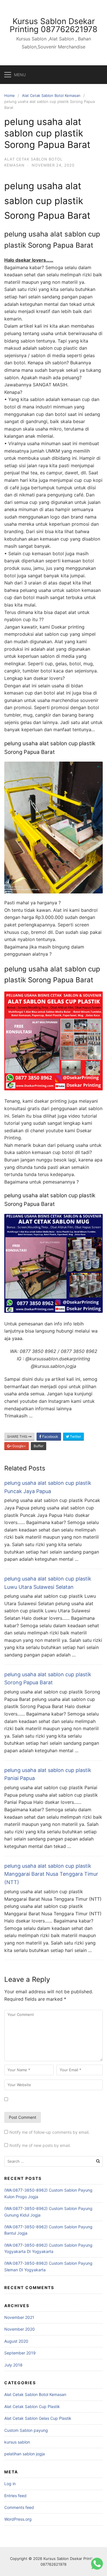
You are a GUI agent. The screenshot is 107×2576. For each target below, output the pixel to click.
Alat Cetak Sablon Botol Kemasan (51, 95)
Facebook (50, 1436)
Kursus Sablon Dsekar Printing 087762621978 (53, 25)
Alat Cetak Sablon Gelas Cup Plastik (38, 2418)
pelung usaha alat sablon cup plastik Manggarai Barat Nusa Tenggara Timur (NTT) (51, 1874)
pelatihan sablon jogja (25, 2454)
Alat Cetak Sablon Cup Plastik (32, 2406)
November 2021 (19, 2317)
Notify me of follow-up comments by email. (50, 2132)
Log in (10, 2484)
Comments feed (19, 2507)
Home (10, 95)
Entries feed (15, 2496)
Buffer (39, 1446)
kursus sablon (17, 2442)
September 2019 (20, 2353)
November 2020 (20, 2329)
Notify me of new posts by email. (40, 2145)
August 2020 (16, 2341)
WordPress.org (18, 2519)
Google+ (19, 1446)
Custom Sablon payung (26, 2430)
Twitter (75, 1436)
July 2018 (13, 2365)
